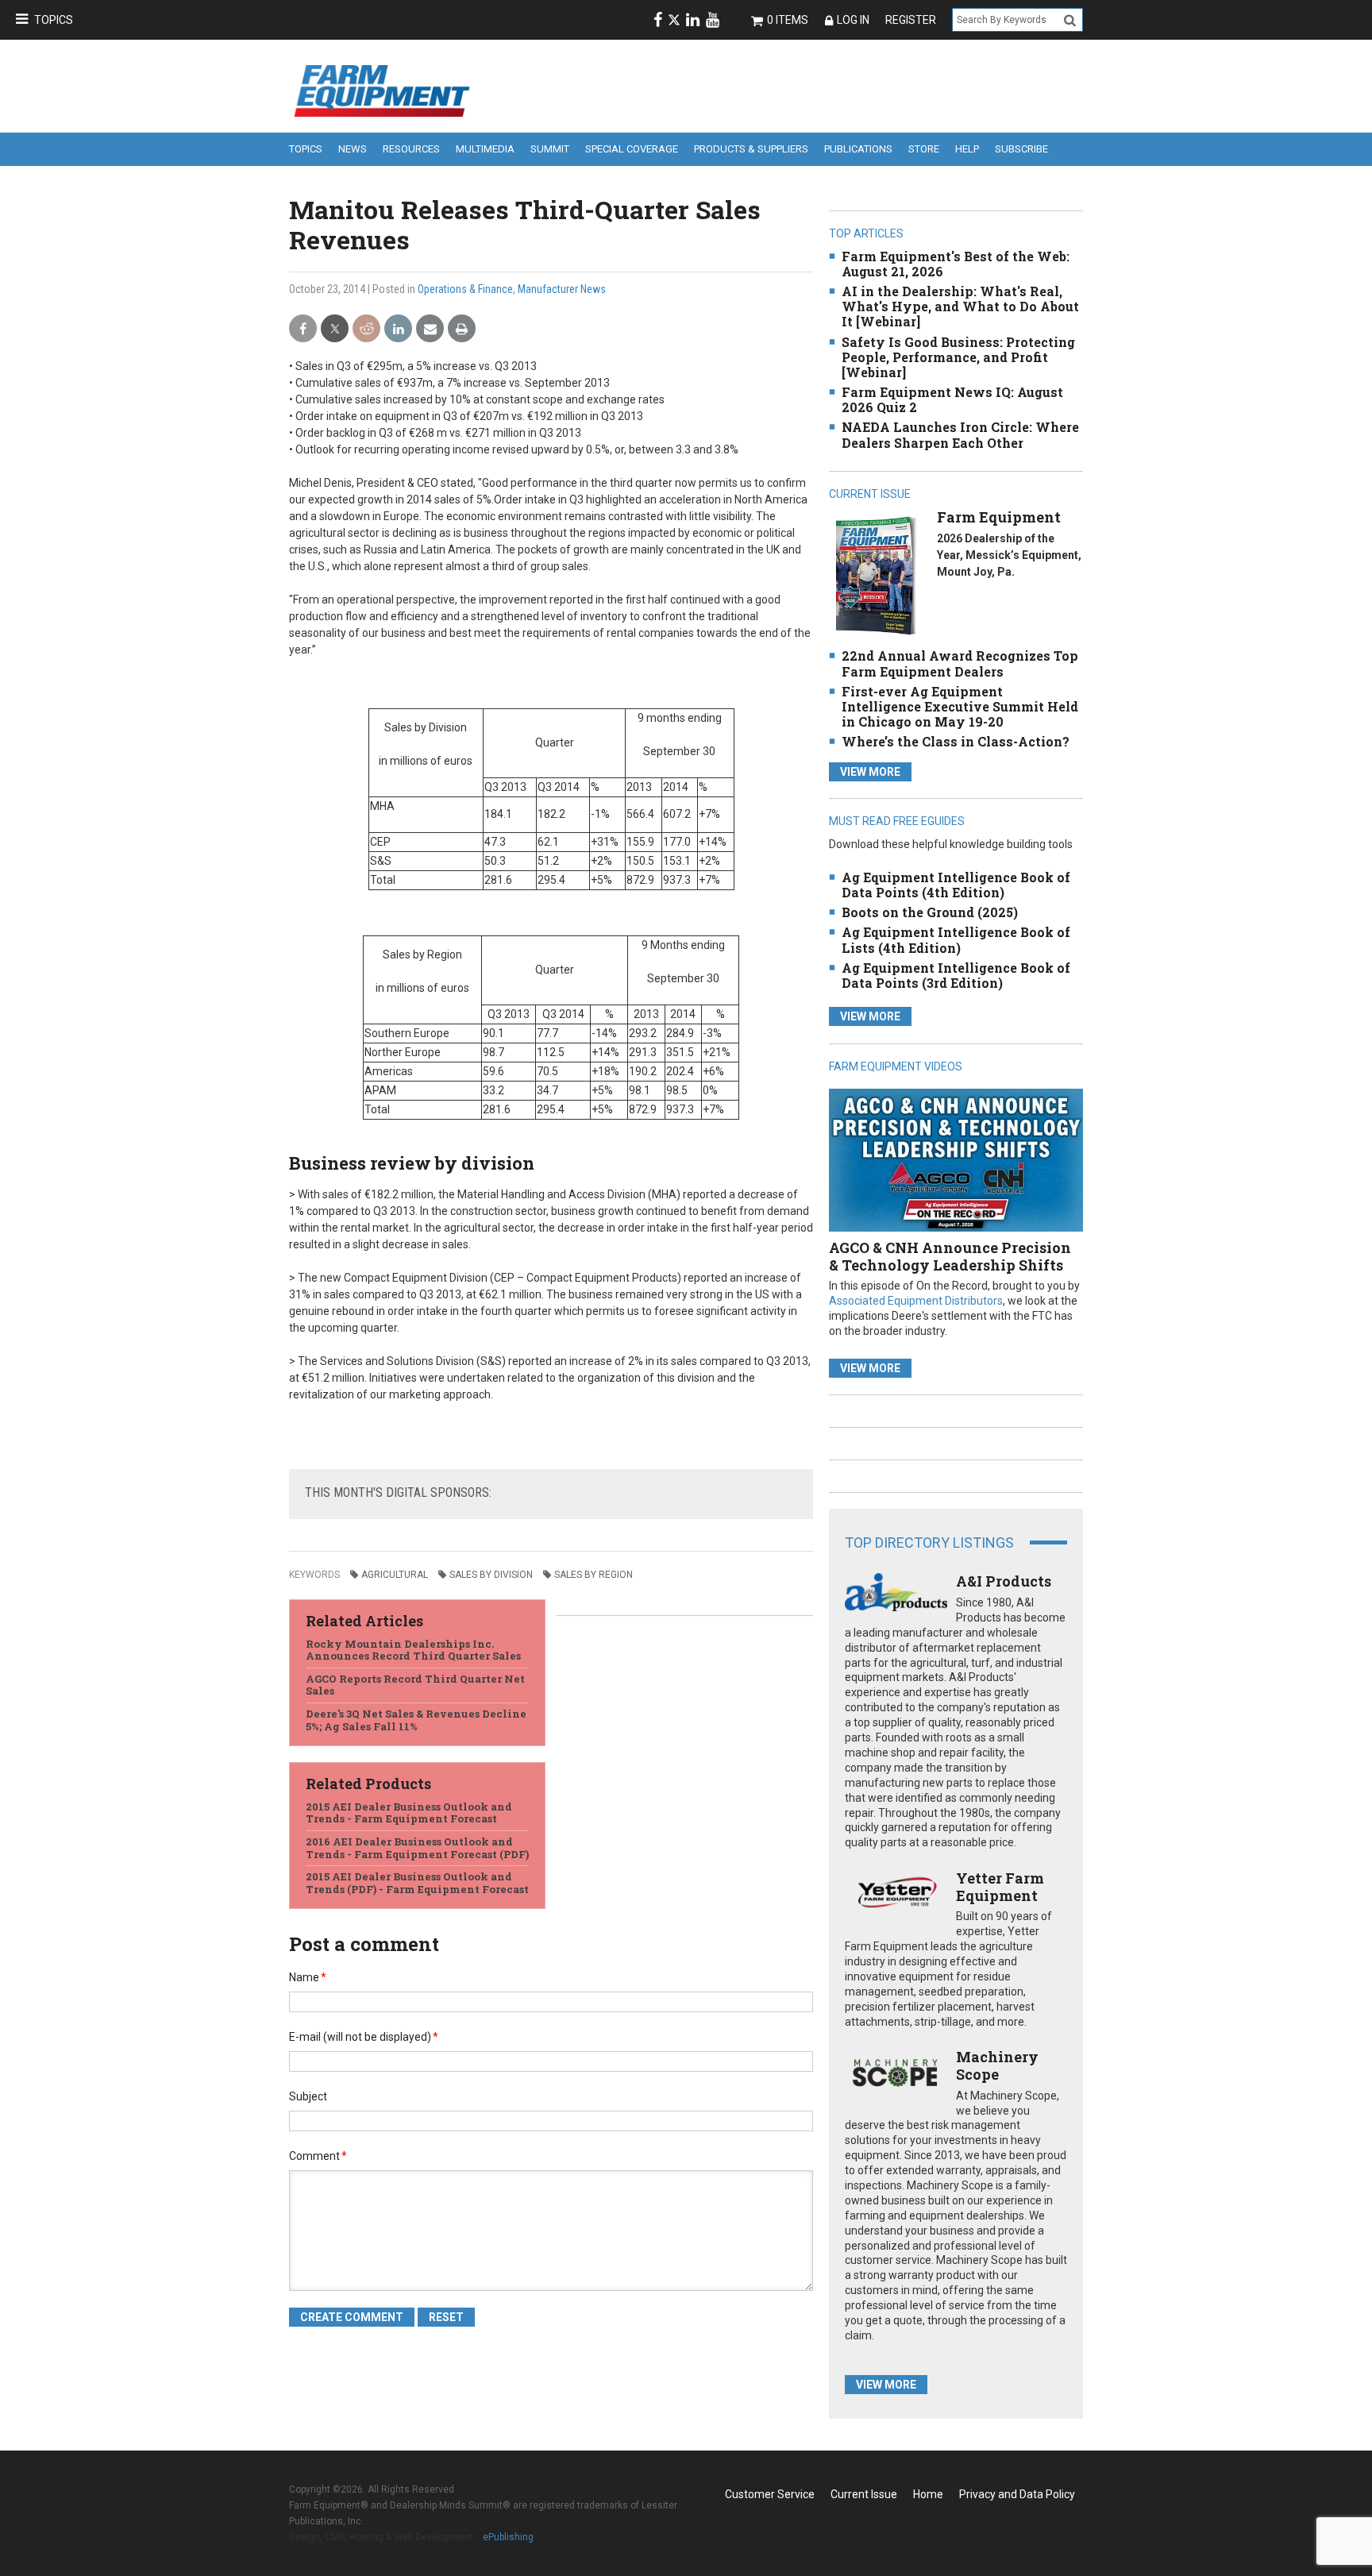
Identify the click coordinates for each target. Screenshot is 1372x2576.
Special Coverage (632, 149)
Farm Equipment (999, 517)
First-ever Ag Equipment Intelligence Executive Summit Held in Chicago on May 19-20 (960, 706)
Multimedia (485, 149)
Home (928, 2494)
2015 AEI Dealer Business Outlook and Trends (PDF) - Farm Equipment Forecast (417, 1883)
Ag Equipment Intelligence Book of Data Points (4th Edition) (956, 885)
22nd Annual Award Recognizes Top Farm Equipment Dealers (960, 663)
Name (308, 1977)
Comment (318, 2156)
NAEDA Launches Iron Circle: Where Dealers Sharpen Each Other (960, 434)
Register (911, 20)
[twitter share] (335, 329)
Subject (308, 2096)
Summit (550, 149)
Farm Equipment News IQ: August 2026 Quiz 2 (952, 399)
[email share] (430, 329)
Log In (853, 20)
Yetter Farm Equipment (1000, 1887)
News (353, 149)
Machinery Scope (997, 2065)
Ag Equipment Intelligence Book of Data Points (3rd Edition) (956, 975)
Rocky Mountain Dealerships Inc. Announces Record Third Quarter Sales (413, 1650)
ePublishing (508, 2537)
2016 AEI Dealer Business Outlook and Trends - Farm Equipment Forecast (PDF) (417, 1848)
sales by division (491, 1575)
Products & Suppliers (751, 149)
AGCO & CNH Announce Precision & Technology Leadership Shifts (950, 1256)
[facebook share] (303, 329)
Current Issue (864, 2494)
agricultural (395, 1575)
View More (870, 772)
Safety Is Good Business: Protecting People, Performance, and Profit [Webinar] (958, 357)
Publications (858, 149)
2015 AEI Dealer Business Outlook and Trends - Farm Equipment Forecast (409, 1813)
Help (967, 149)
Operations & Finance (465, 289)
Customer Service (770, 2494)
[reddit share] (366, 329)
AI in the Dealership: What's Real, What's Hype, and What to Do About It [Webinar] (960, 306)
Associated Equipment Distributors (916, 1301)
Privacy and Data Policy (1017, 2494)
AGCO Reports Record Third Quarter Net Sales (415, 1685)
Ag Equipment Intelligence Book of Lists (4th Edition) (956, 939)
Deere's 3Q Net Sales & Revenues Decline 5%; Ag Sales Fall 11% (416, 1720)
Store (924, 149)
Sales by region (594, 1575)
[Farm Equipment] (875, 575)
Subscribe (1021, 149)
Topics (54, 20)
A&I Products (1004, 1581)
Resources (411, 149)
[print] (462, 329)
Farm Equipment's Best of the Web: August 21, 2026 (956, 264)
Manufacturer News (562, 289)
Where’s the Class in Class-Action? (956, 741)
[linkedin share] (398, 329)
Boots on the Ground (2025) (930, 912)
